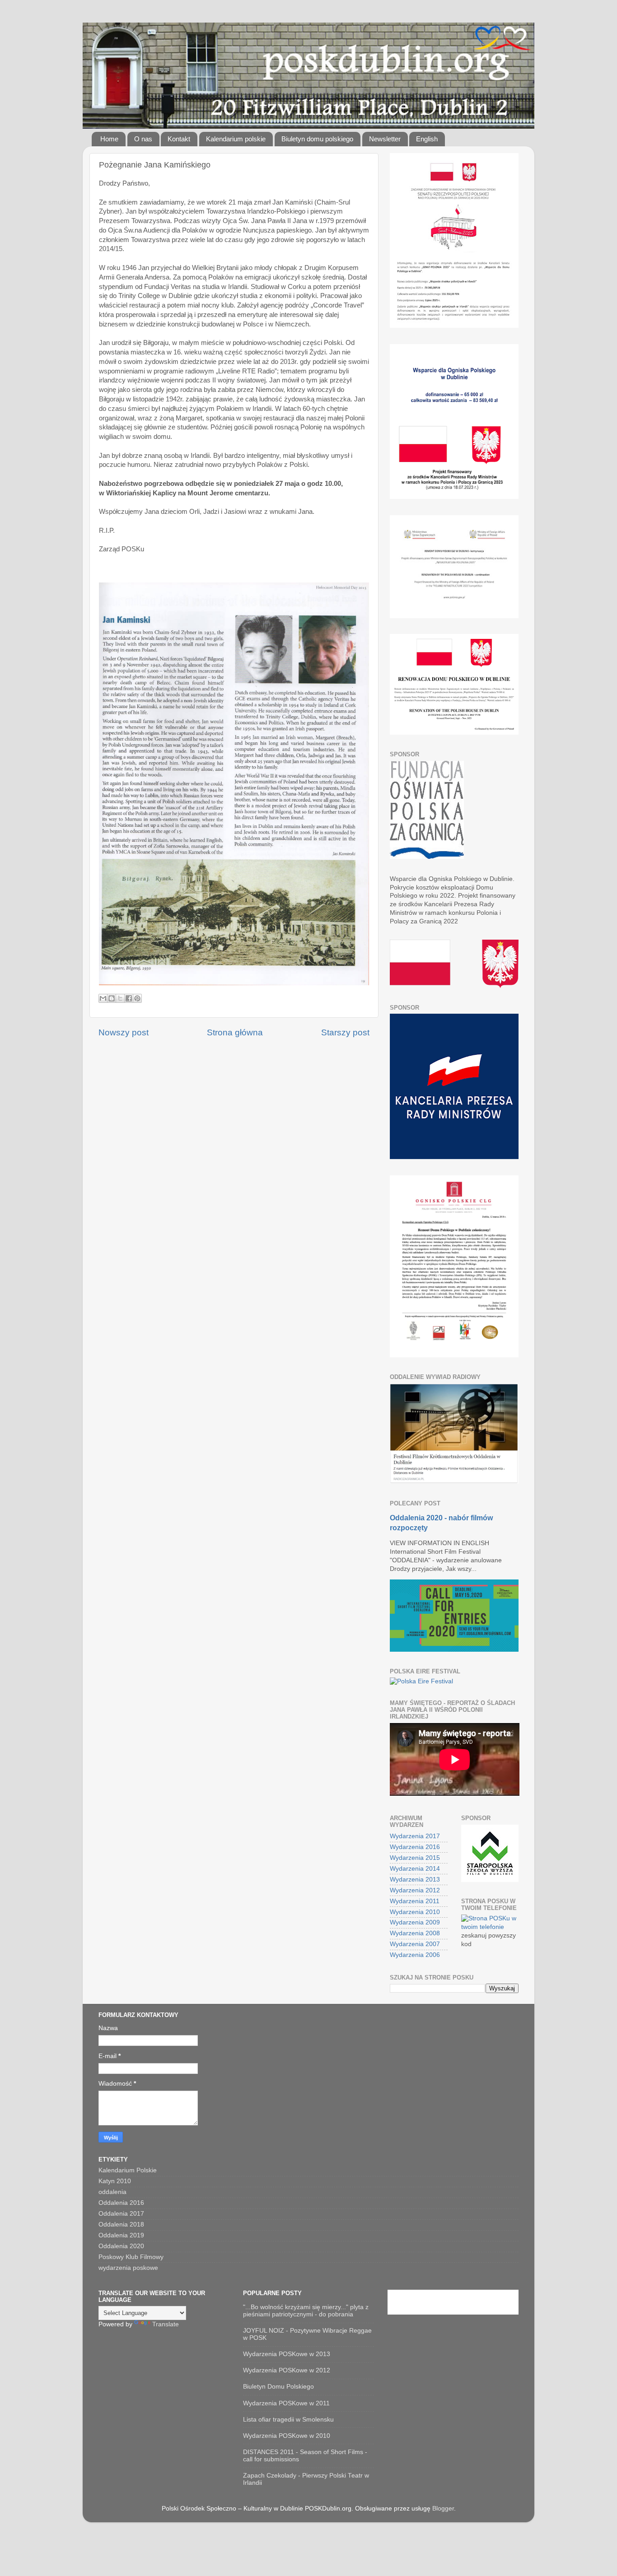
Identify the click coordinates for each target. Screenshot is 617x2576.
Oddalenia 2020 (121, 2246)
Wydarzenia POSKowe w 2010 (287, 2436)
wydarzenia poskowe (128, 2268)
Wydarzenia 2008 (415, 1933)
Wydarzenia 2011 (415, 1901)
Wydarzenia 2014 (415, 1869)
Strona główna (235, 1032)
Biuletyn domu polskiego (317, 139)
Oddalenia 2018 (121, 2224)
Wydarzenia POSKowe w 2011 (286, 2403)
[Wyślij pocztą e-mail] (103, 998)
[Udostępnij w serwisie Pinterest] (137, 998)
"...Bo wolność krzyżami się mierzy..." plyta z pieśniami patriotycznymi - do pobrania (306, 2311)
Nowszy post (124, 1032)
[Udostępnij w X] (120, 998)
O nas (143, 139)
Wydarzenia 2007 (415, 1944)
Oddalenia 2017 (121, 2214)
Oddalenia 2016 (121, 2203)
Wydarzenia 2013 (415, 1880)
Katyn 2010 (115, 2181)
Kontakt (179, 139)
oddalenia (112, 2192)
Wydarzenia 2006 (415, 1955)
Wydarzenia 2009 (415, 1922)
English (427, 139)
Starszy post (345, 1032)
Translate (166, 2324)
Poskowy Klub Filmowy (131, 2257)
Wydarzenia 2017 (415, 1836)
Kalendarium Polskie (128, 2170)
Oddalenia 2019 (121, 2235)
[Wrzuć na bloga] (112, 998)
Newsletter (385, 139)
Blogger (443, 2508)
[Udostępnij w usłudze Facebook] (129, 998)
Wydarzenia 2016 (415, 1847)
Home (109, 139)
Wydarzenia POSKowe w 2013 (287, 2354)
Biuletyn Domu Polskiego (278, 2387)
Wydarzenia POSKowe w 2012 (287, 2370)
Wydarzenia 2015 (415, 1858)
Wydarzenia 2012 (415, 1890)
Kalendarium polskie (236, 139)
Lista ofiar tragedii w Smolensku (288, 2420)
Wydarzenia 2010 (415, 1912)
